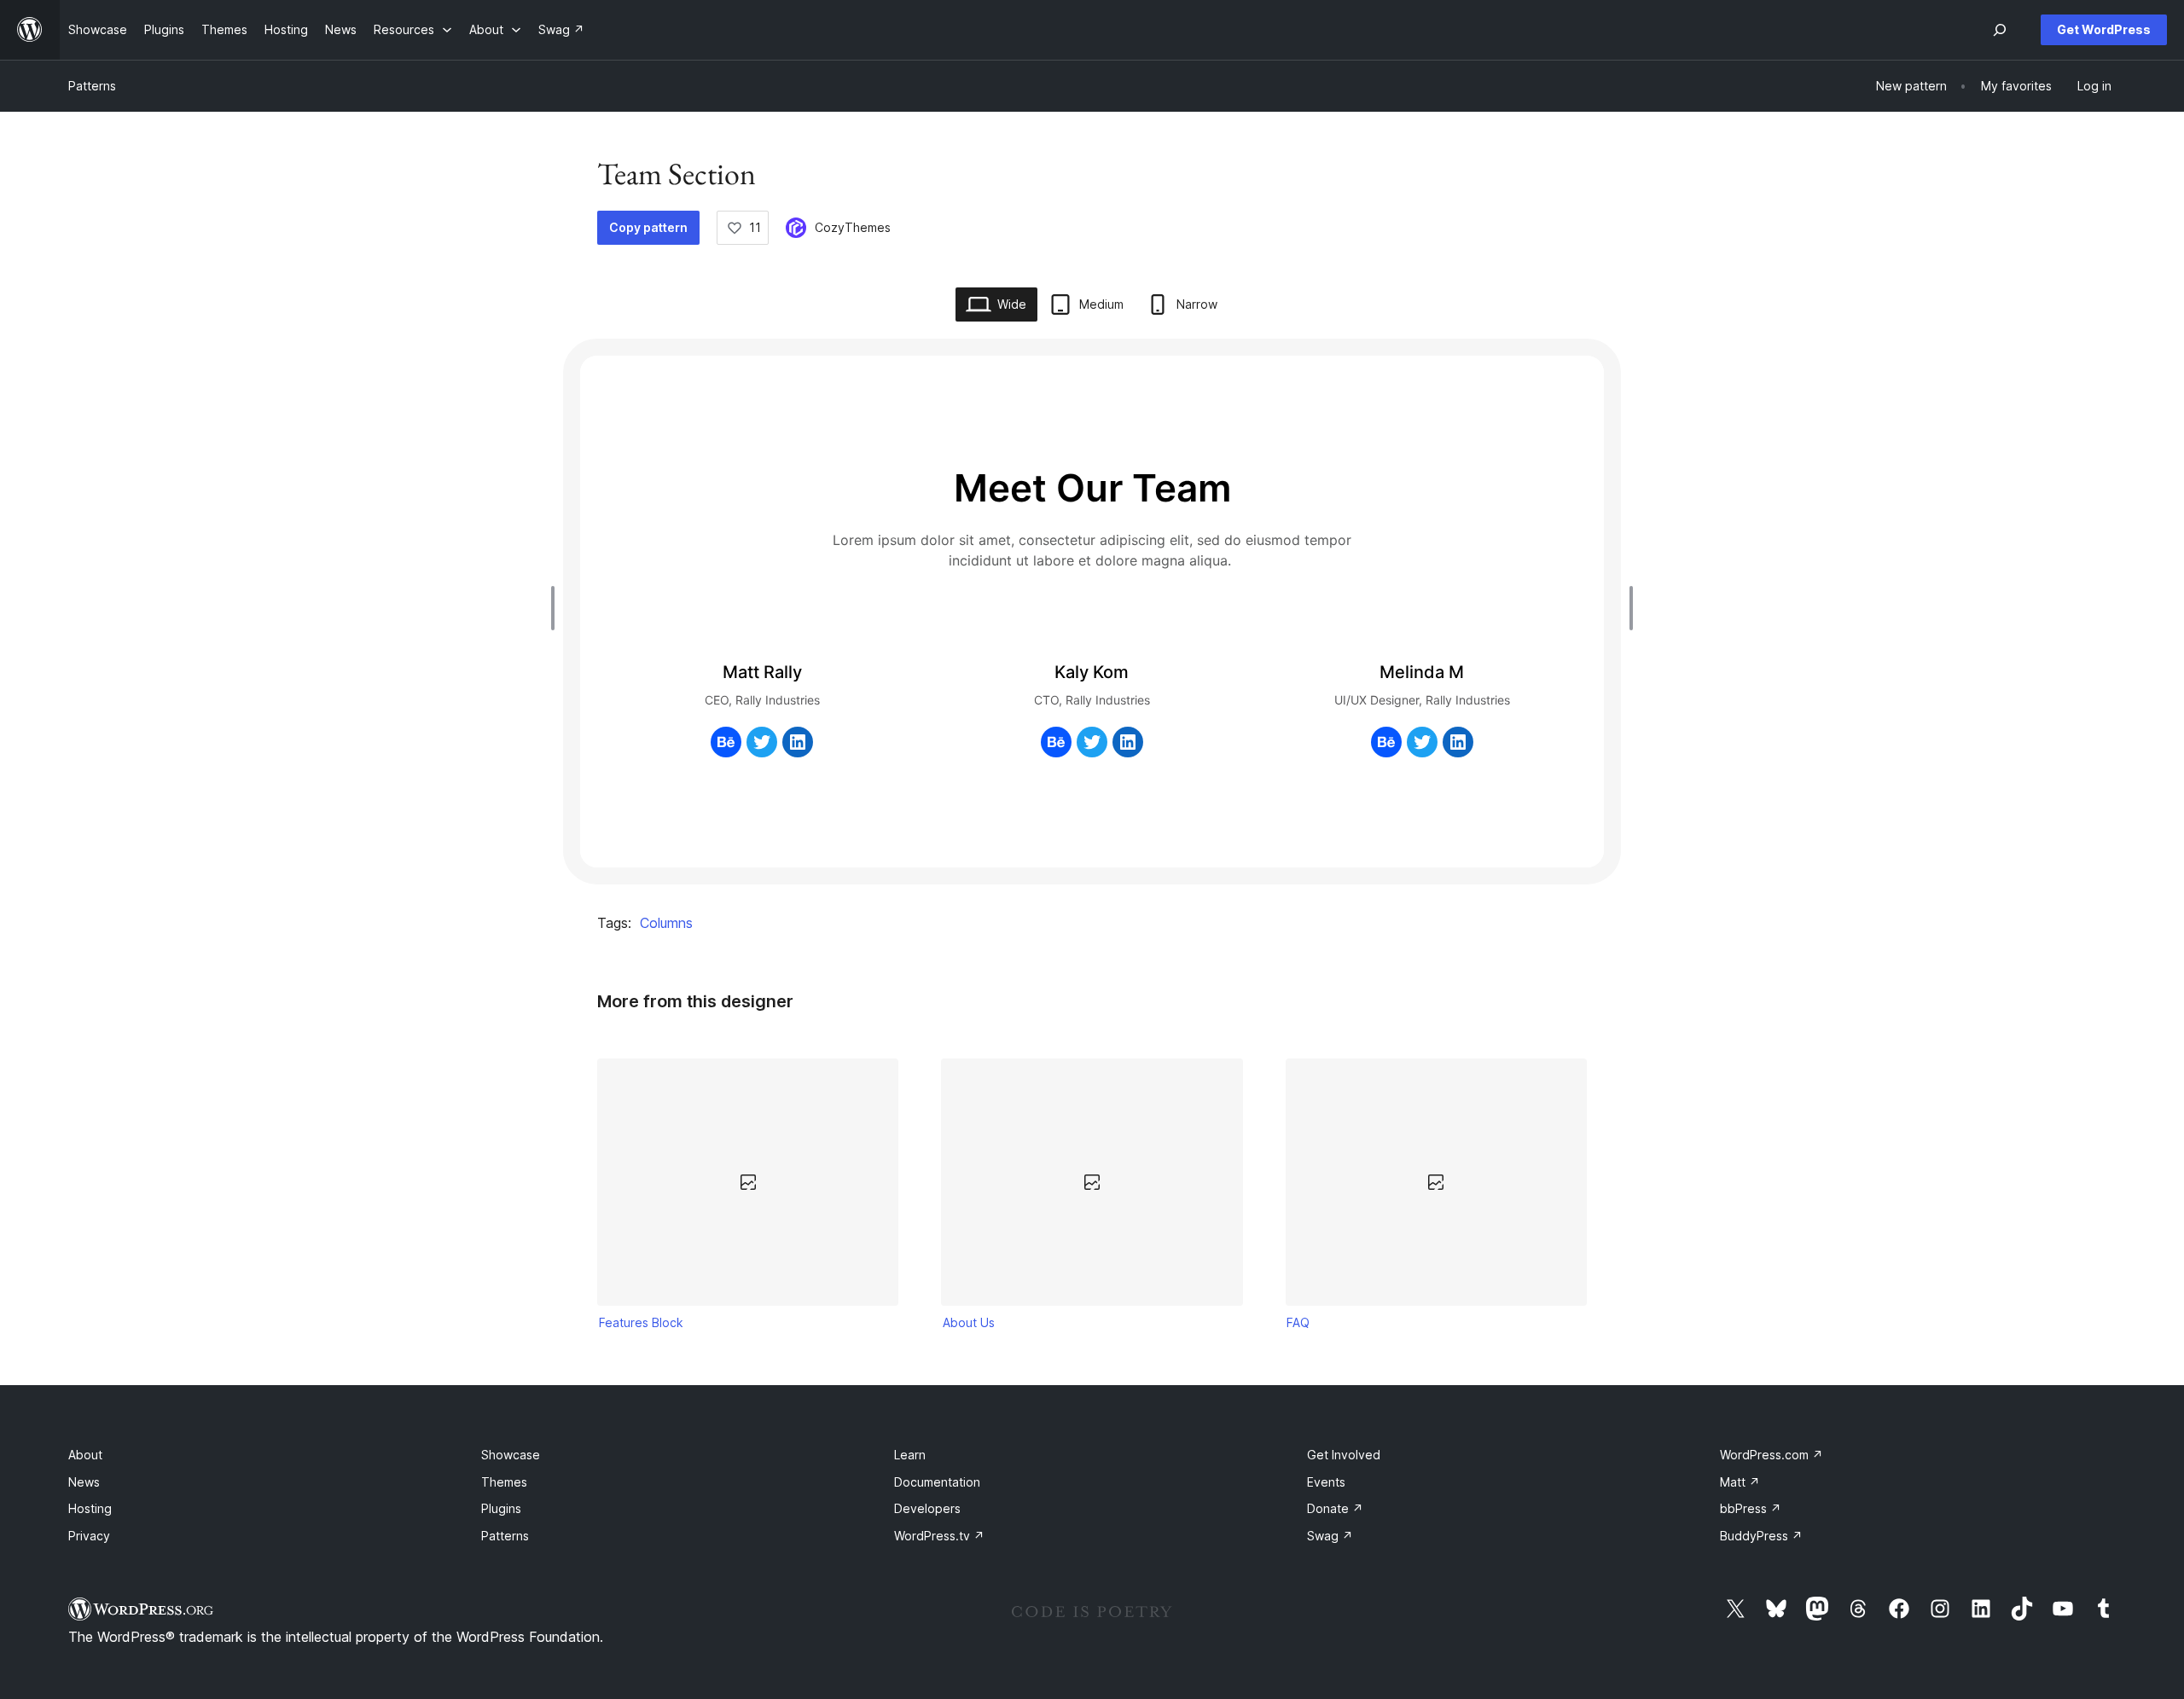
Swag (1330, 1536)
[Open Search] (2000, 30)
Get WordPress (2104, 29)
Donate (1335, 1508)
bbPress (1751, 1508)
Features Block (641, 1322)
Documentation (937, 1482)
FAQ (1298, 1322)
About (85, 1455)
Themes (504, 1482)
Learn (910, 1455)
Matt (1740, 1482)
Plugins (501, 1508)
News (84, 1482)
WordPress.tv (939, 1536)
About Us (969, 1322)
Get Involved (1344, 1455)
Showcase (511, 1455)
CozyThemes (853, 227)
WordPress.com (1772, 1455)
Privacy (89, 1536)
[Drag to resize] (557, 608)
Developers (927, 1508)
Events (1326, 1482)
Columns (666, 923)
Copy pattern (648, 227)
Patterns (92, 86)
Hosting (90, 1508)
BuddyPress (1761, 1536)
